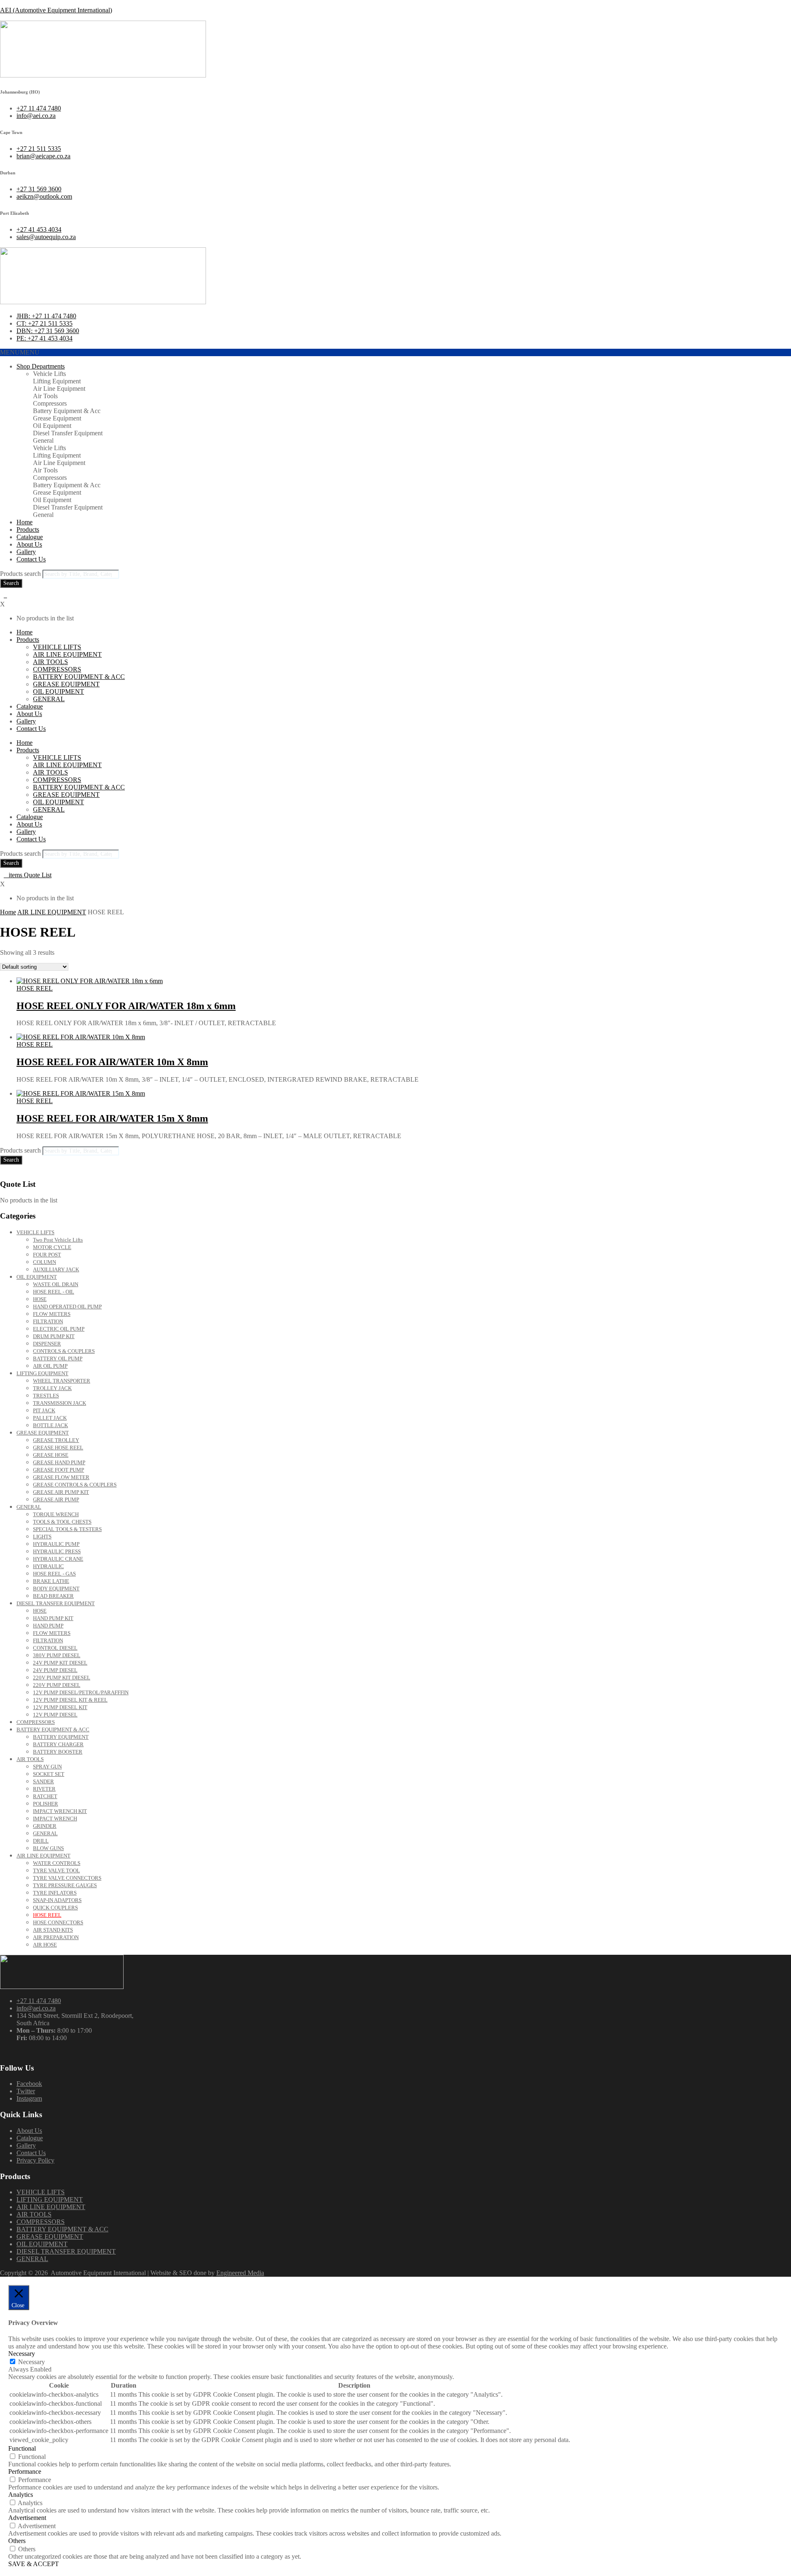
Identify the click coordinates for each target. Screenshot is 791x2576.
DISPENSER (47, 1344)
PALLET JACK (50, 1418)
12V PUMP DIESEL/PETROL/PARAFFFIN (81, 1692)
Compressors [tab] (50, 403)
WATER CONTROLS (57, 1863)
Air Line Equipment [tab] (59, 389)
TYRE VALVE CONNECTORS (67, 1878)
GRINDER (45, 1826)
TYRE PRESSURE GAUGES (65, 1885)
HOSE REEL (35, 988)
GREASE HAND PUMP (59, 1462)
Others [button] (17, 2541)
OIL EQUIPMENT (59, 692)
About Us (29, 544)
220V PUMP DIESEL (57, 1685)
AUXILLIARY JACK (56, 1269)
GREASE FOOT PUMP (59, 1470)
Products (28, 530)
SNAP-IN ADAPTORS (57, 1900)
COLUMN (44, 1262)
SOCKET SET (49, 1774)
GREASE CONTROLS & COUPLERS (75, 1485)
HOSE (40, 1299)
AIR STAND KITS (53, 1930)
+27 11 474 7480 (39, 2001)
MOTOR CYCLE (52, 1247)
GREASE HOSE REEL (58, 1448)
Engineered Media (240, 2273)
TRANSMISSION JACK (60, 1403)
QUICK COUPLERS (55, 1908)
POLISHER (46, 1804)
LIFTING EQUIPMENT (42, 1373)
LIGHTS (42, 1537)
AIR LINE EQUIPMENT (67, 654)
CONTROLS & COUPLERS (64, 1351)
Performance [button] (25, 2472)
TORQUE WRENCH (56, 1514)
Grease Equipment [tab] (57, 418)
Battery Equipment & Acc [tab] (67, 411)
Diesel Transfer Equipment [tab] (68, 433)
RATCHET (45, 1796)
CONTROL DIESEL (55, 1648)
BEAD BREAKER (53, 1596)
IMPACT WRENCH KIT (60, 1811)
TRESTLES (46, 1396)
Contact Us (31, 559)
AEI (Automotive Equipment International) (56, 10)
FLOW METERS (52, 1314)
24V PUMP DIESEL (55, 1670)
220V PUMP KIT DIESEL (62, 1678)
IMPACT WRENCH (55, 1819)
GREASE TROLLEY (56, 1440)
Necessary (32, 2362)
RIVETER (44, 1789)
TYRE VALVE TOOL (56, 1870)
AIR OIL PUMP (50, 1366)
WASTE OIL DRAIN (56, 1284)
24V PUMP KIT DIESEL (60, 1663)
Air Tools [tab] (45, 396)
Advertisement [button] (27, 2518)
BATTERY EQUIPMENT (61, 1737)
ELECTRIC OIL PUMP (59, 1329)
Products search (21, 574)
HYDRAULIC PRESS (57, 1551)
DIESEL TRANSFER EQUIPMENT (56, 1603)
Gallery (26, 552)
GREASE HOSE (51, 1455)
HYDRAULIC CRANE (58, 1559)
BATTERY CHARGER (58, 1744)
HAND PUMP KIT (53, 1618)
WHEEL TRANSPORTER (62, 1381)
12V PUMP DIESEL (55, 1715)
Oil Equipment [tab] (52, 426)
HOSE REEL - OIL (54, 1292)
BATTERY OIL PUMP (58, 1358)
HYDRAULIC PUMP (56, 1544)
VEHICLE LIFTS (57, 647)
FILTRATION (48, 1321)
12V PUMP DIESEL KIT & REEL (70, 1700)
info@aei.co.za (36, 2008)
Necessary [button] (22, 2354)
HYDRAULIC (48, 1566)
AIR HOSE (45, 1945)
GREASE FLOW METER (61, 1477)
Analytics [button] (21, 2495)
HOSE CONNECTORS (58, 1922)
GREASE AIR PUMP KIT (61, 1492)
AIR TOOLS (50, 662)
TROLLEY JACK (52, 1388)
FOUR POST (47, 1255)
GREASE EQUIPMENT (66, 684)
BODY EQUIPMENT (56, 1589)
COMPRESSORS (57, 669)
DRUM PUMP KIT (54, 1336)
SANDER (43, 1781)
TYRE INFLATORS (55, 1893)
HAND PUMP (48, 1626)
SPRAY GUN (47, 1767)
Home (25, 522)
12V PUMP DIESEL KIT (60, 1707)
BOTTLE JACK (50, 1425)
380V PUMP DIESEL (57, 1655)
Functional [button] (22, 2448)
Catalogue (30, 537)
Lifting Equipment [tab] (57, 381)
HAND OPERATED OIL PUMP (67, 1307)
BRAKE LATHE (51, 1581)
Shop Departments (41, 366)
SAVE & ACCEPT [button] (34, 2564)
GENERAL (49, 699)
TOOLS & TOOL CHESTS (62, 1522)
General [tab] (43, 440)
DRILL (41, 1841)
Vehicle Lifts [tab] (49, 374)
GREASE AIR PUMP (56, 1499)
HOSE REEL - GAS (54, 1574)
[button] (20, 352)
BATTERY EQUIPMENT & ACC (79, 677)
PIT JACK (44, 1410)
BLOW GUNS (48, 1848)
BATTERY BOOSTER (58, 1752)
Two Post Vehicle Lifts (58, 1240)
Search (11, 583)
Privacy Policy (35, 2160)
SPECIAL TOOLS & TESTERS (67, 1529)
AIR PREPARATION (56, 1937)
